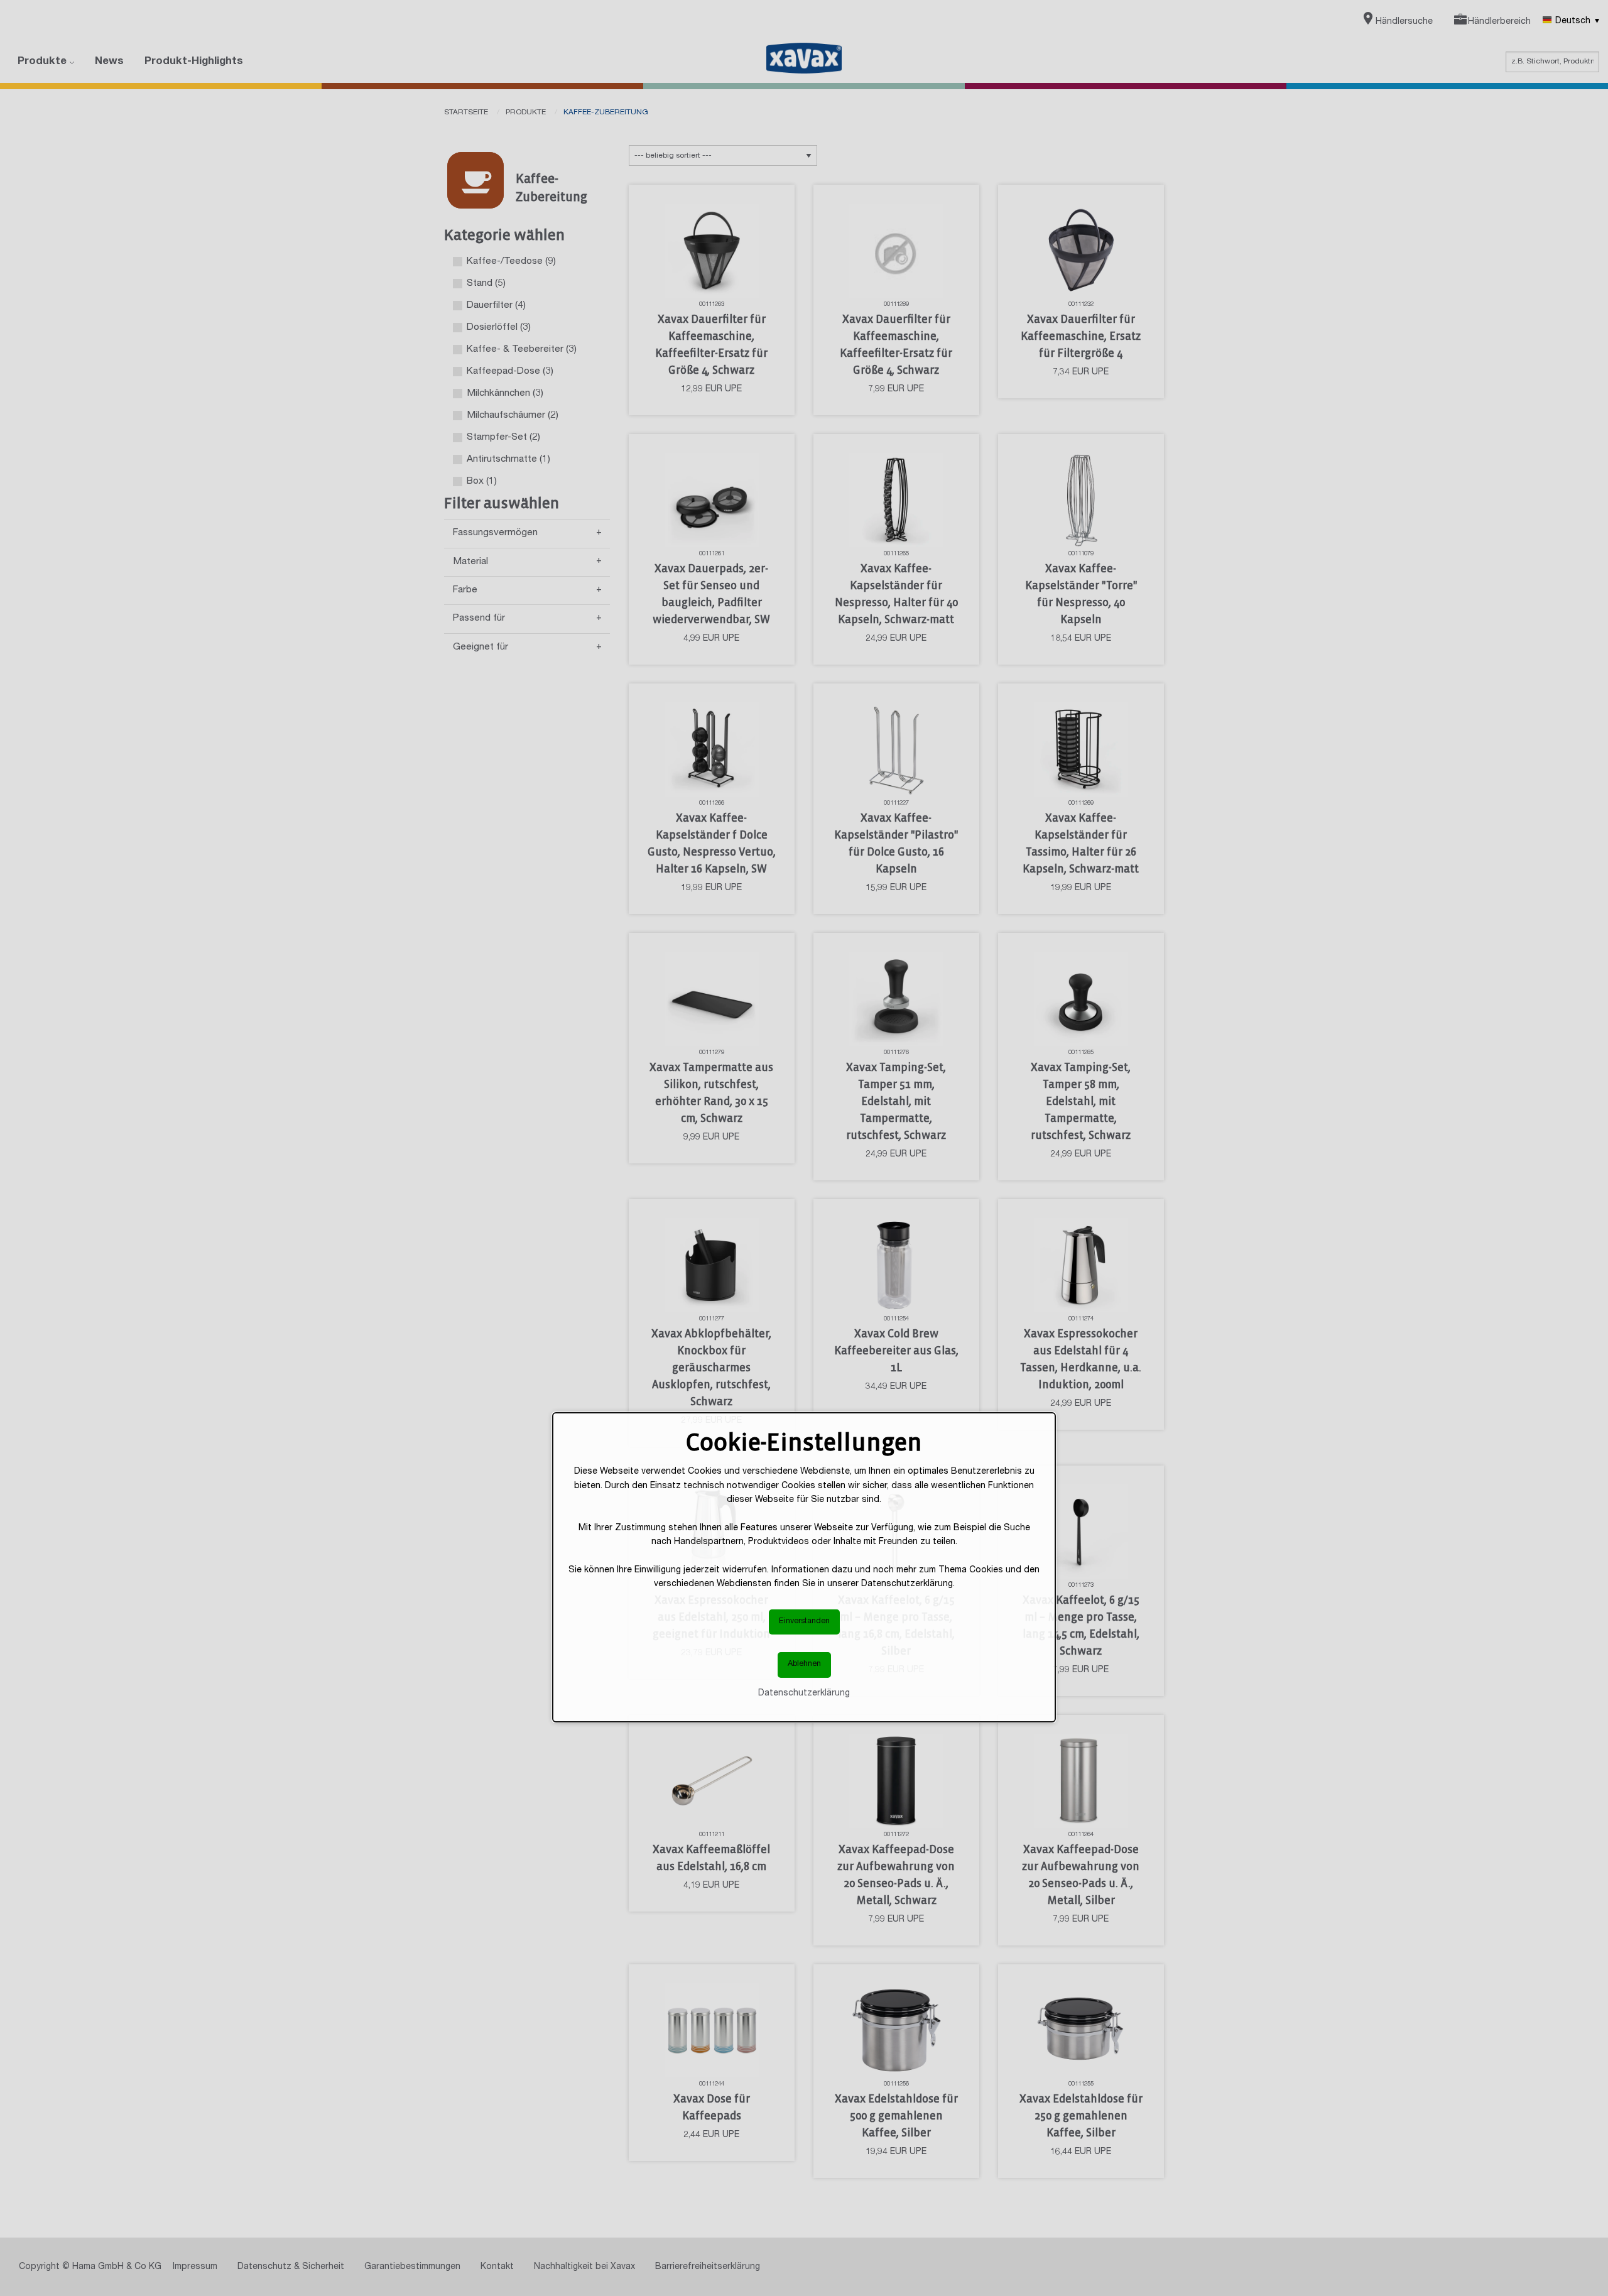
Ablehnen (804, 1664)
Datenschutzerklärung (804, 1694)
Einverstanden (804, 1622)
